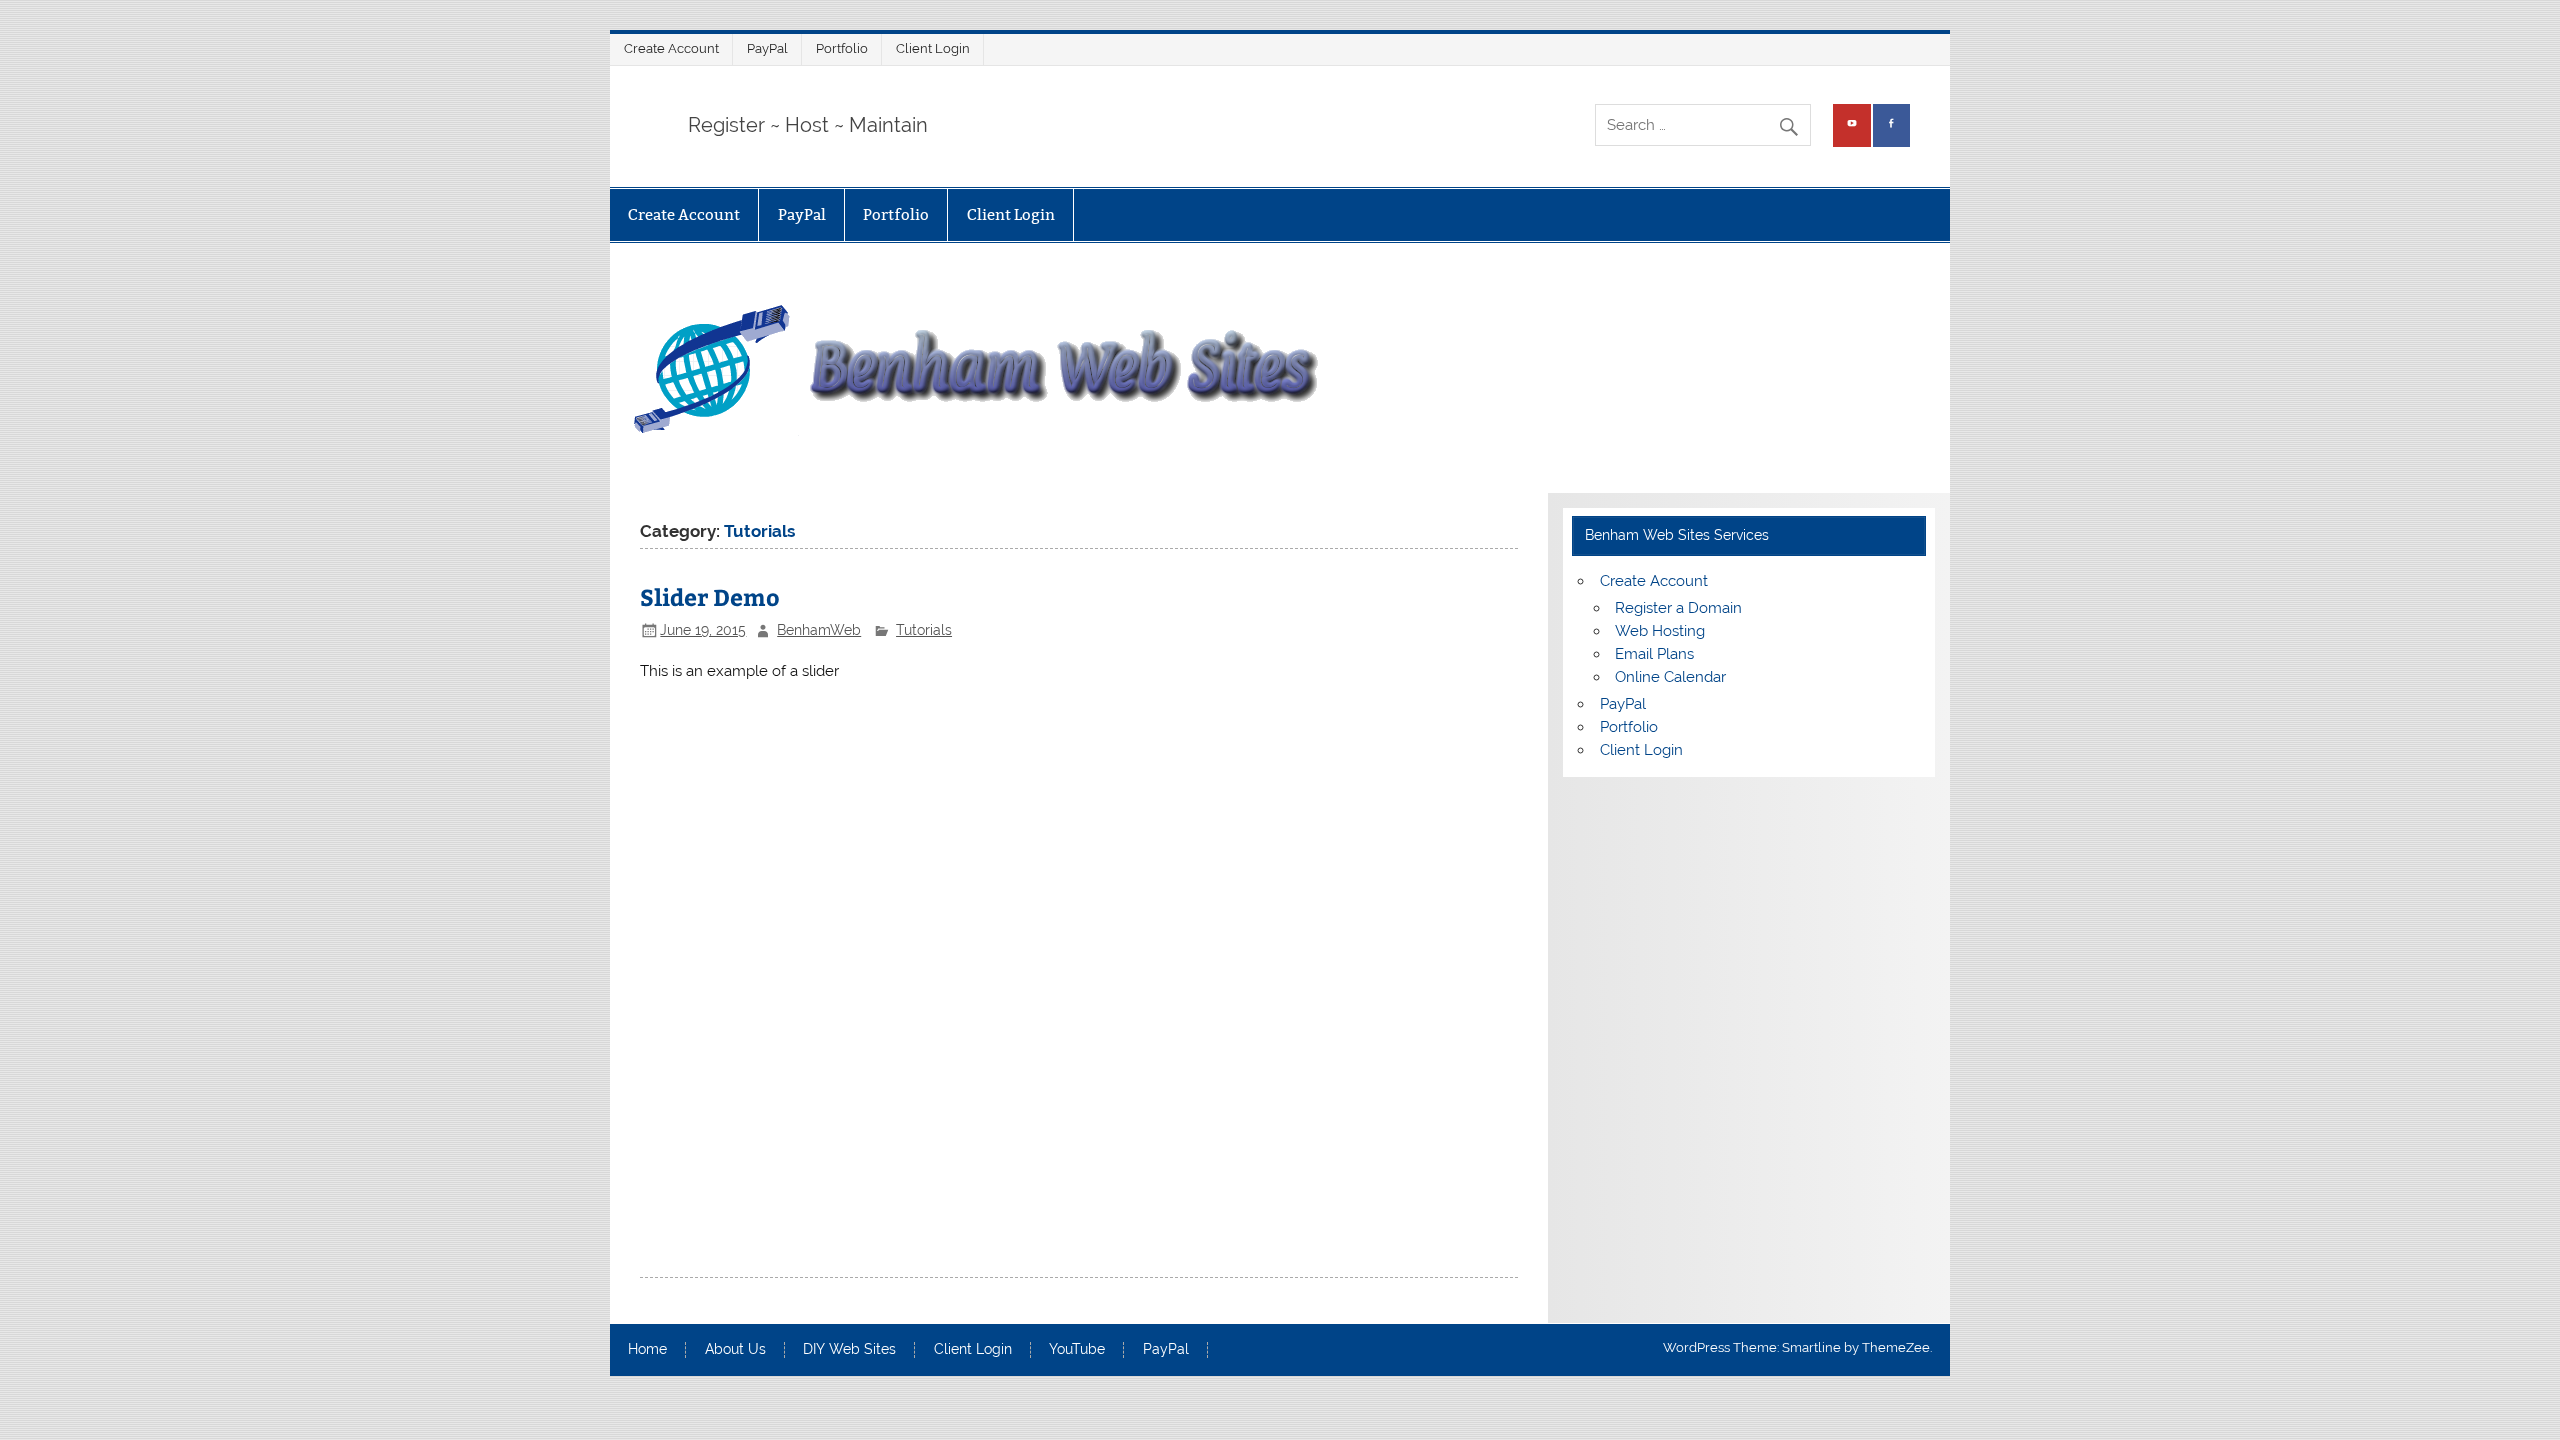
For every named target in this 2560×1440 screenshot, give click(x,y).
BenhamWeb (819, 630)
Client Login (933, 48)
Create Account (671, 48)
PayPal (767, 48)
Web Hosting (1660, 631)
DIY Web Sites (849, 1350)
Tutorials (924, 630)
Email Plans (1654, 654)
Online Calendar (1670, 677)
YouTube (1077, 1350)
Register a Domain (1678, 608)
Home (647, 1350)
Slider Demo (710, 596)
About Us (735, 1350)
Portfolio (842, 48)
